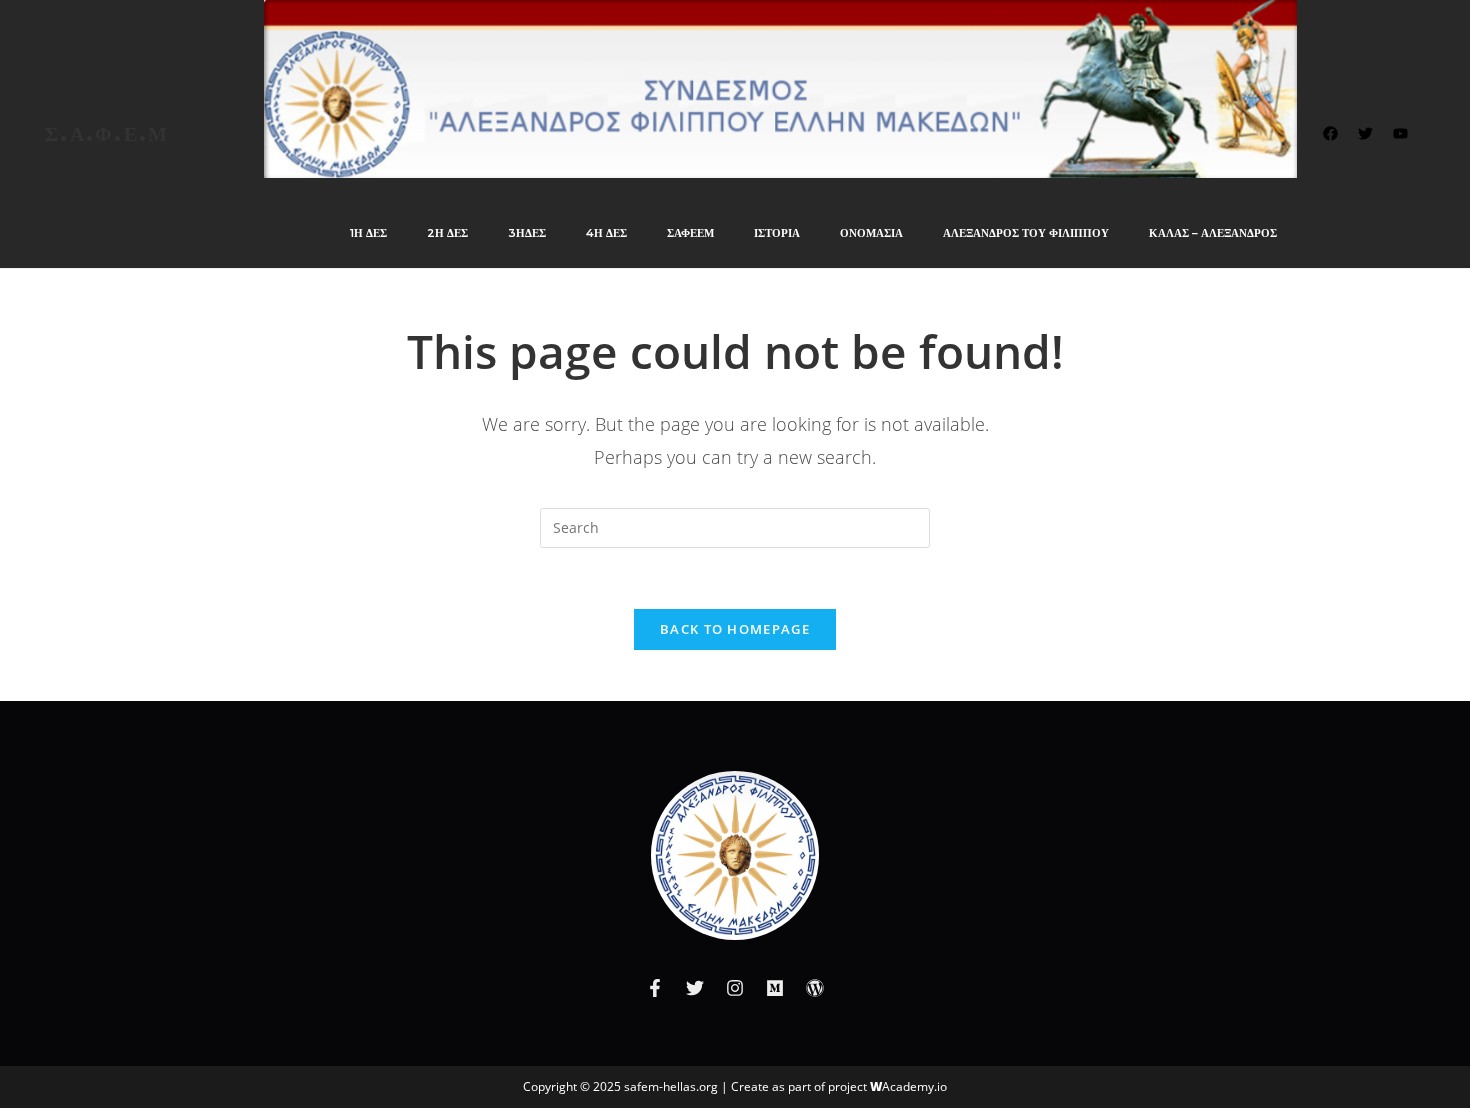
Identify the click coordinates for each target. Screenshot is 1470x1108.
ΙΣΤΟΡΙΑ (777, 233)
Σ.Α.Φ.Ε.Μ (107, 134)
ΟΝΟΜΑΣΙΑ (871, 233)
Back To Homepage (735, 629)
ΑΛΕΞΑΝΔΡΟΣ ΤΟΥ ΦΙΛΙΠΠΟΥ (1026, 233)
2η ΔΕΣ (447, 233)
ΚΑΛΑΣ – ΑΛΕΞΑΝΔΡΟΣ (1213, 233)
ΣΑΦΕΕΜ (690, 233)
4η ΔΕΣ (606, 233)
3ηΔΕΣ (527, 233)
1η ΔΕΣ (368, 233)
